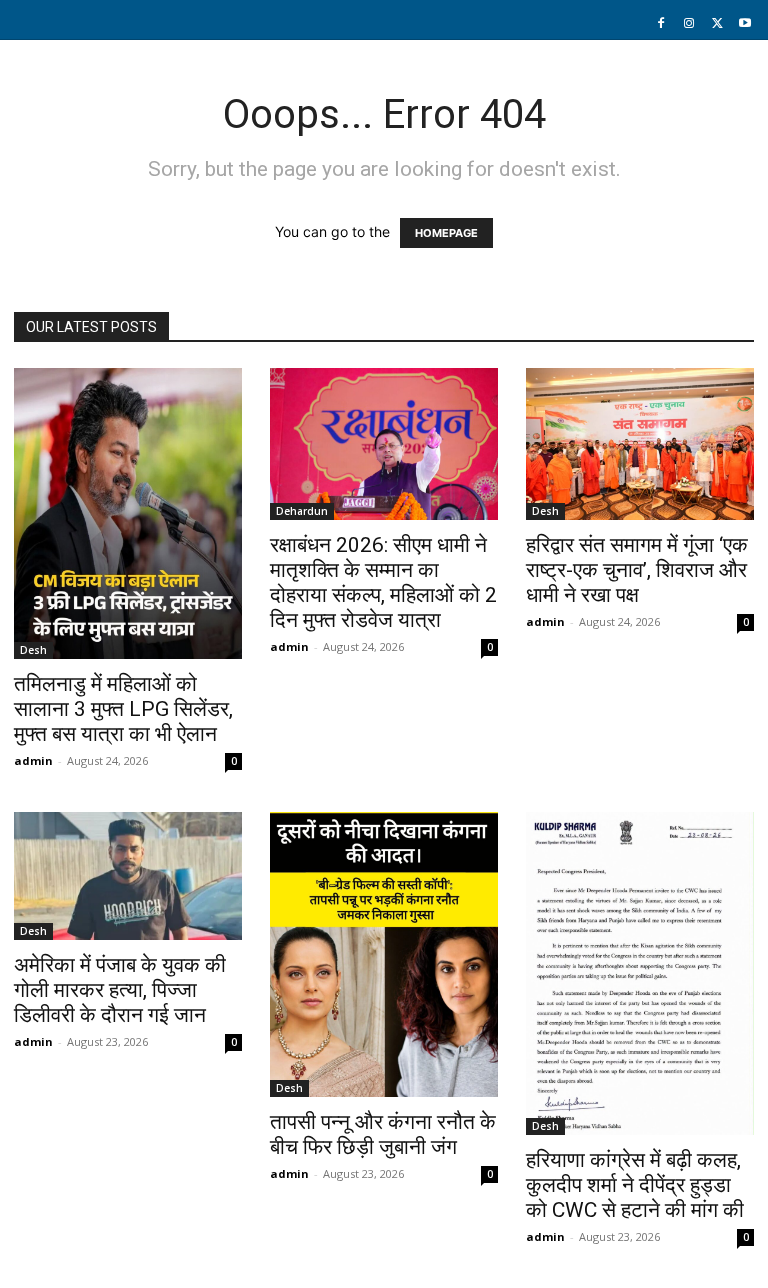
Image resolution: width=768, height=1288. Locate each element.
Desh (33, 650)
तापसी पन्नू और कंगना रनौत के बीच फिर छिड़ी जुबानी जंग (383, 1134)
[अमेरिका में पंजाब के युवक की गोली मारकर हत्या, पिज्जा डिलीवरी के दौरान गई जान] (128, 876)
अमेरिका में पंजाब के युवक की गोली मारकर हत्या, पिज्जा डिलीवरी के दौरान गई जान (120, 990)
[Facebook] (661, 24)
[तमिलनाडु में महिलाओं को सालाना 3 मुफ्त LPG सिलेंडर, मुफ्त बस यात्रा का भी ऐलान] (128, 513)
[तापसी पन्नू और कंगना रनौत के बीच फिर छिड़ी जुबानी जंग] (384, 954)
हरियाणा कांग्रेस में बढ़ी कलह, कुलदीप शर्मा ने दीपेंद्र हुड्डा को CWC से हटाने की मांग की (635, 1185)
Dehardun (302, 511)
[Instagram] (689, 24)
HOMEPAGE (446, 233)
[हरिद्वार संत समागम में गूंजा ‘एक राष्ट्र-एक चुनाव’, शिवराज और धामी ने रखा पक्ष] (640, 444)
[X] (717, 24)
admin (33, 760)
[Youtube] (745, 24)
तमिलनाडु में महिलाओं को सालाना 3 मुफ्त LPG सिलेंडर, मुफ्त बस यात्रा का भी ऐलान (123, 709)
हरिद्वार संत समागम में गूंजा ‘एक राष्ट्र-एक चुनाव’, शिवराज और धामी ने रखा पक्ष (637, 570)
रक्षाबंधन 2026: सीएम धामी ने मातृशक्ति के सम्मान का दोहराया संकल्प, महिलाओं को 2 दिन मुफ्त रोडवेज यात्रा (383, 582)
